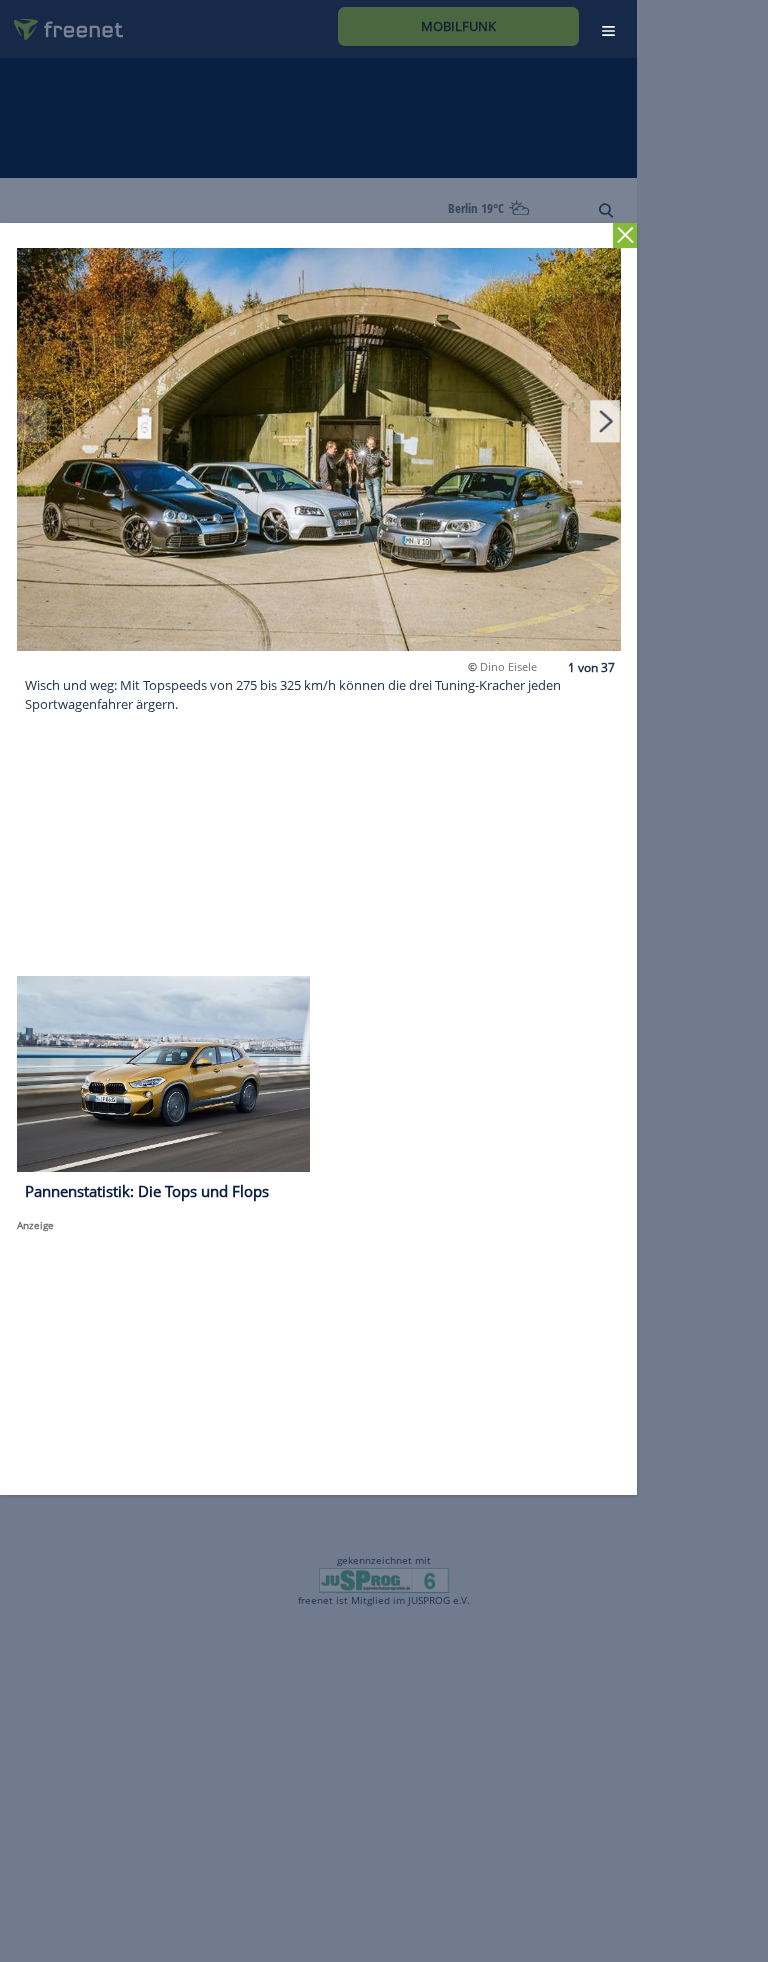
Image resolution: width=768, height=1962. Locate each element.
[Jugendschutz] (383, 1579)
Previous (32, 421)
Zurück (625, 235)
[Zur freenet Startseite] (61, 21)
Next (605, 421)
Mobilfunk (458, 26)
